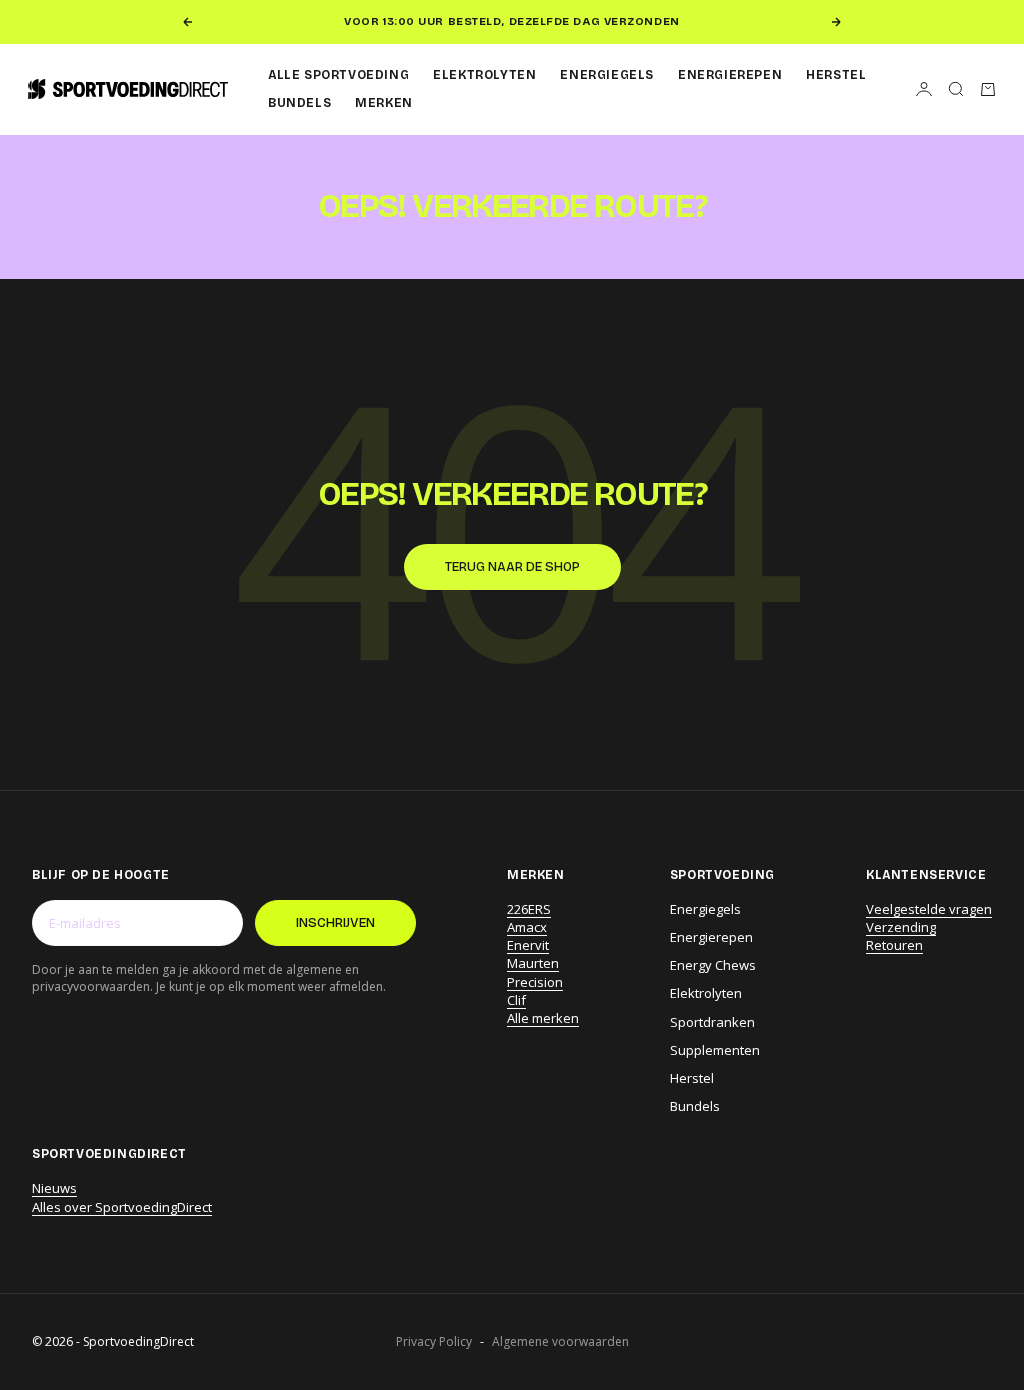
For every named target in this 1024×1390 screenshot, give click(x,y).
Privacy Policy (434, 1342)
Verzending (901, 927)
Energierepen (730, 75)
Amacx (527, 927)
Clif (516, 1000)
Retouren (894, 945)
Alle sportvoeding (338, 75)
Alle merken (543, 1018)
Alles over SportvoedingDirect (122, 1207)
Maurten (533, 963)
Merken (384, 103)
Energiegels (607, 75)
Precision (535, 982)
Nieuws (54, 1188)
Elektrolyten (484, 75)
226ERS (529, 909)
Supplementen (715, 1050)
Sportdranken (712, 1022)
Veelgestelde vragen (929, 909)
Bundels (299, 103)
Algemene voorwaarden (560, 1342)
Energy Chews (713, 965)
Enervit (528, 945)
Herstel (836, 75)
